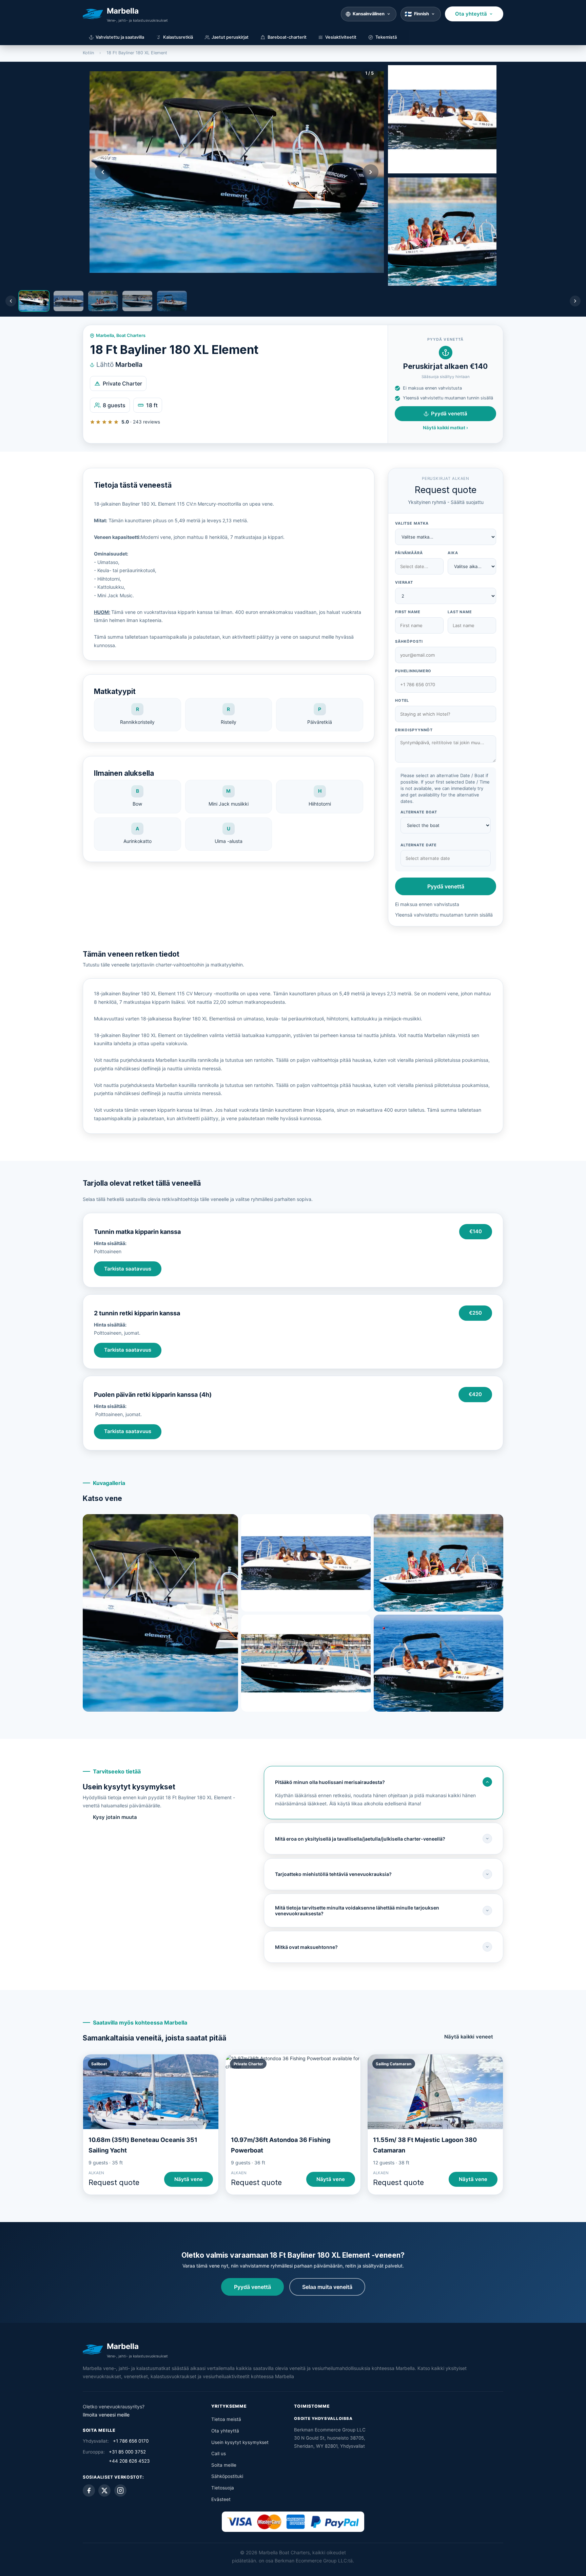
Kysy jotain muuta (115, 1817)
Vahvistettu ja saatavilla (120, 37)
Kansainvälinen (369, 14)
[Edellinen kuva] (103, 172)
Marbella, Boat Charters (121, 335)
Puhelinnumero (413, 671)
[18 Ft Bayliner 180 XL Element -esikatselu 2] (442, 119)
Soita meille (224, 2465)
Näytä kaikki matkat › (445, 428)
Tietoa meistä (226, 2419)
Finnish (422, 14)
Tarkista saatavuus (128, 1269)
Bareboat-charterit (287, 37)
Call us (219, 2453)
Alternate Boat (419, 812)
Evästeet (221, 2499)
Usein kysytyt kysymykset (240, 2442)
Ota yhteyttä (471, 14)
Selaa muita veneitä (327, 2287)
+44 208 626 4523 (129, 2461)
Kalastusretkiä (178, 37)
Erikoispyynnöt (414, 730)
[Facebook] (89, 2490)
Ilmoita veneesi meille (106, 2415)
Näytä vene (189, 2179)
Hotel (402, 700)
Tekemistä (386, 37)
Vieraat (404, 582)
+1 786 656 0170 (131, 2441)
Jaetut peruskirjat (230, 37)
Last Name (460, 612)
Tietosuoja (223, 2488)
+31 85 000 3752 (127, 2452)
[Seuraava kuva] (371, 172)
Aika (453, 553)
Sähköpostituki (227, 2476)
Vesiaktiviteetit (341, 37)
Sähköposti (409, 641)
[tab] (34, 301)
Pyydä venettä (449, 414)
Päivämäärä (409, 553)
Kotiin (88, 53)
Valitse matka (412, 523)
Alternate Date (419, 845)
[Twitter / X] (104, 2490)
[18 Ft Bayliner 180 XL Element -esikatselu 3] (442, 232)
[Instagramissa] (120, 2490)
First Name (408, 612)
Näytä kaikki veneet (469, 2037)
